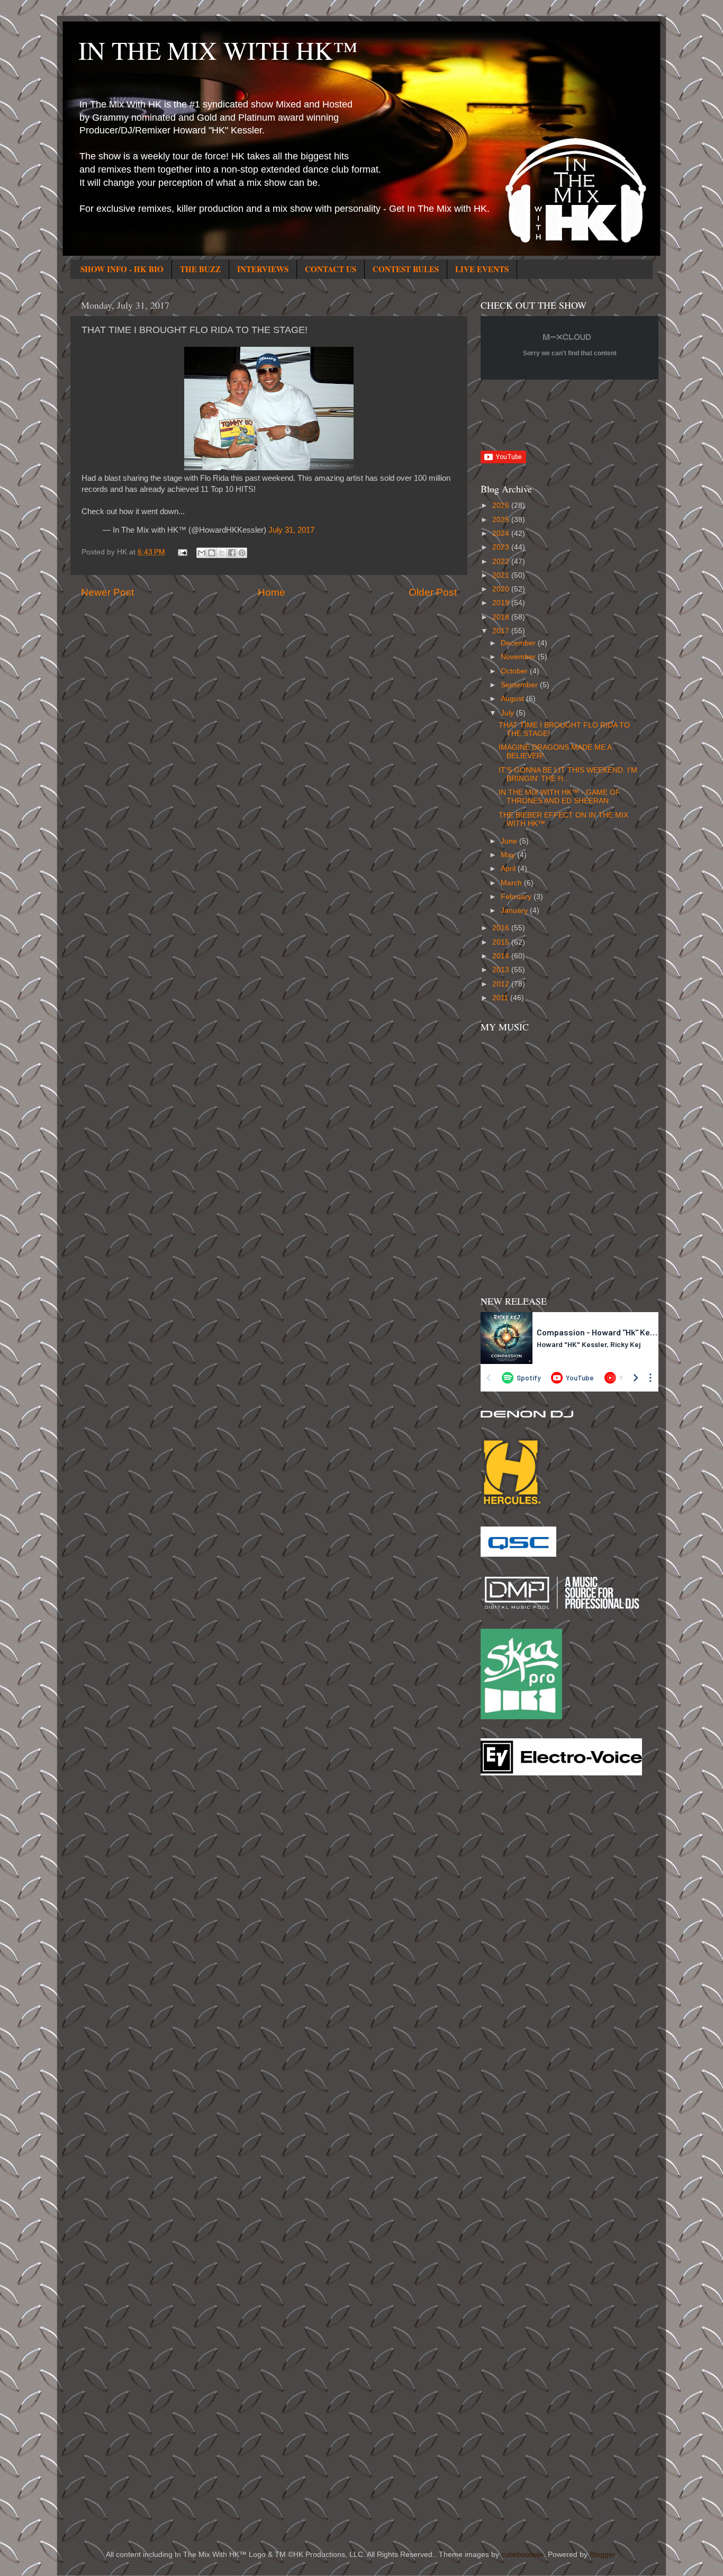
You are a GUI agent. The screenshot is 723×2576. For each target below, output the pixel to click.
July (508, 713)
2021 (502, 575)
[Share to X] (222, 553)
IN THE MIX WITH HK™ (218, 50)
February (517, 897)
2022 (502, 562)
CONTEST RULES (406, 269)
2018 (502, 617)
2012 (502, 984)
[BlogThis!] (212, 553)
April (509, 869)
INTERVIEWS (263, 269)
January (515, 910)
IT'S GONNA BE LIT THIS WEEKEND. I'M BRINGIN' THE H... (568, 774)
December (519, 643)
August (513, 699)
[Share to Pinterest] (242, 553)
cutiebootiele (522, 2555)
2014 (502, 956)
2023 (502, 547)
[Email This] (202, 553)
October (515, 671)
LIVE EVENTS (482, 269)
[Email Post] (182, 552)
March (512, 883)
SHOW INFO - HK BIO (122, 269)
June (510, 841)
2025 (502, 520)
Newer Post (107, 592)
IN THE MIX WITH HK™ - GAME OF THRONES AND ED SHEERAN (559, 797)
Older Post (433, 592)
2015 (502, 942)
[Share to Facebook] (232, 553)
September (520, 685)
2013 (502, 970)
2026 (502, 505)
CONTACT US (331, 269)
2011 (501, 998)
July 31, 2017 (291, 530)
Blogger (602, 2555)
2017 (502, 631)
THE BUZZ (200, 269)
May (509, 855)
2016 (502, 928)
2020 (502, 589)
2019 (502, 603)
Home (272, 592)
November (519, 657)
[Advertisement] (523, 1953)
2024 (502, 533)
